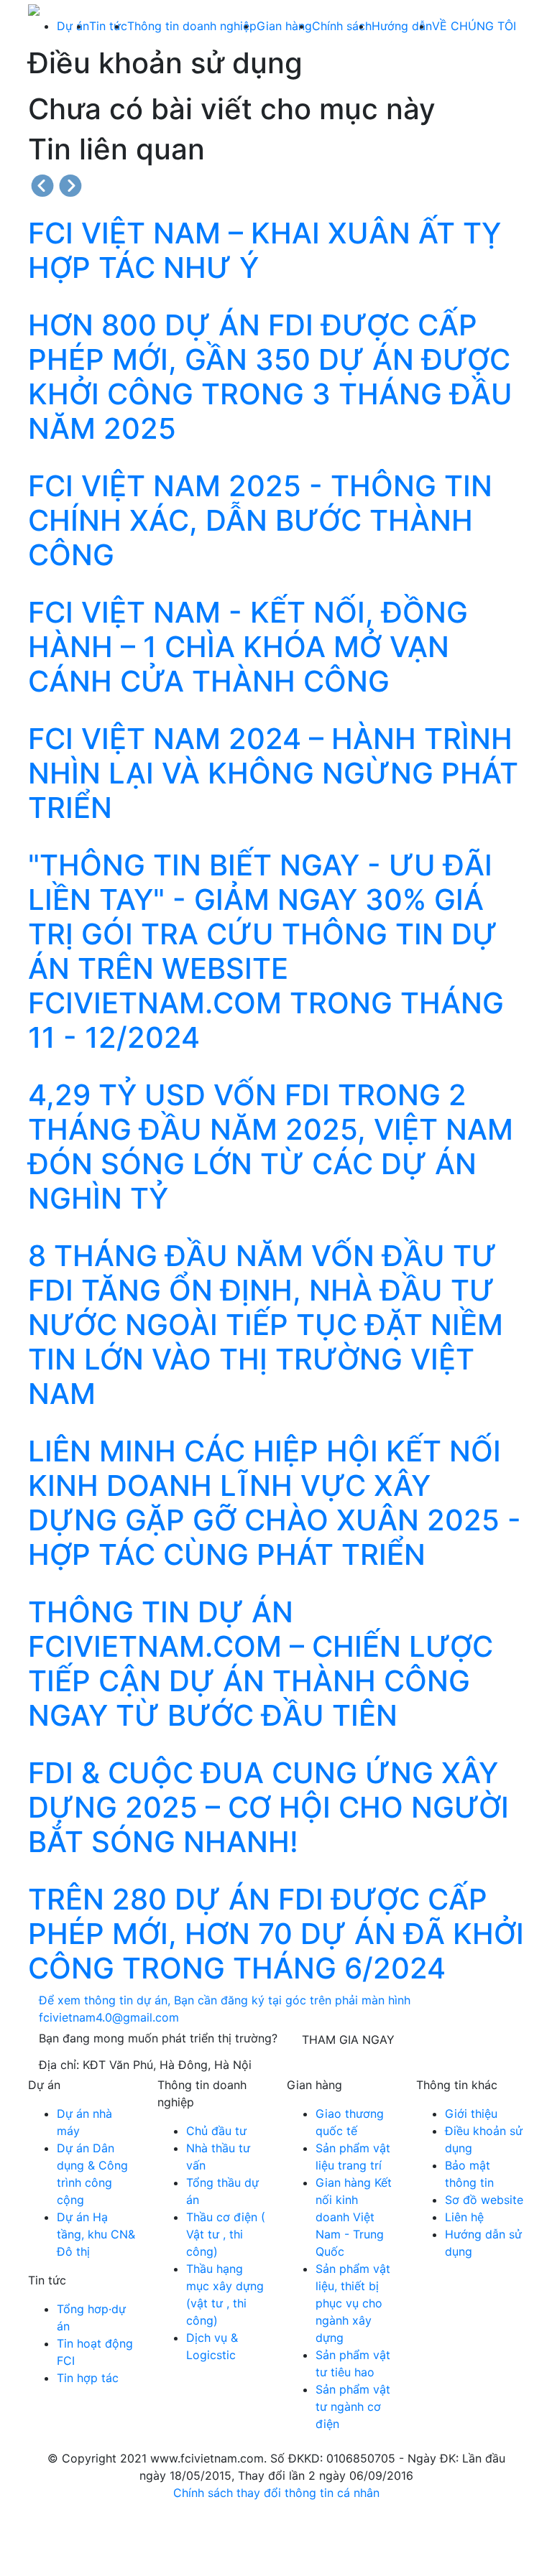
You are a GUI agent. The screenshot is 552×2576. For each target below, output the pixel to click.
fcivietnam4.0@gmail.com (109, 2017)
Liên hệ (464, 2217)
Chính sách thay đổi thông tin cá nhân (276, 2493)
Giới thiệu (471, 2114)
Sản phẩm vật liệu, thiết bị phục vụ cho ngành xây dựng (353, 2303)
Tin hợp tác (88, 2378)
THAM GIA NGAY (348, 2040)
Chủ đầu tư (216, 2131)
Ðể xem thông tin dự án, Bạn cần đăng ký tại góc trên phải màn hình (225, 2000)
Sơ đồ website (484, 2200)
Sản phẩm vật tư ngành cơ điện (353, 2407)
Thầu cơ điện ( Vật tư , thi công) (226, 2234)
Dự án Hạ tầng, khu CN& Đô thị (96, 2234)
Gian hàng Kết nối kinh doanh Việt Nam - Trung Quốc (354, 2217)
